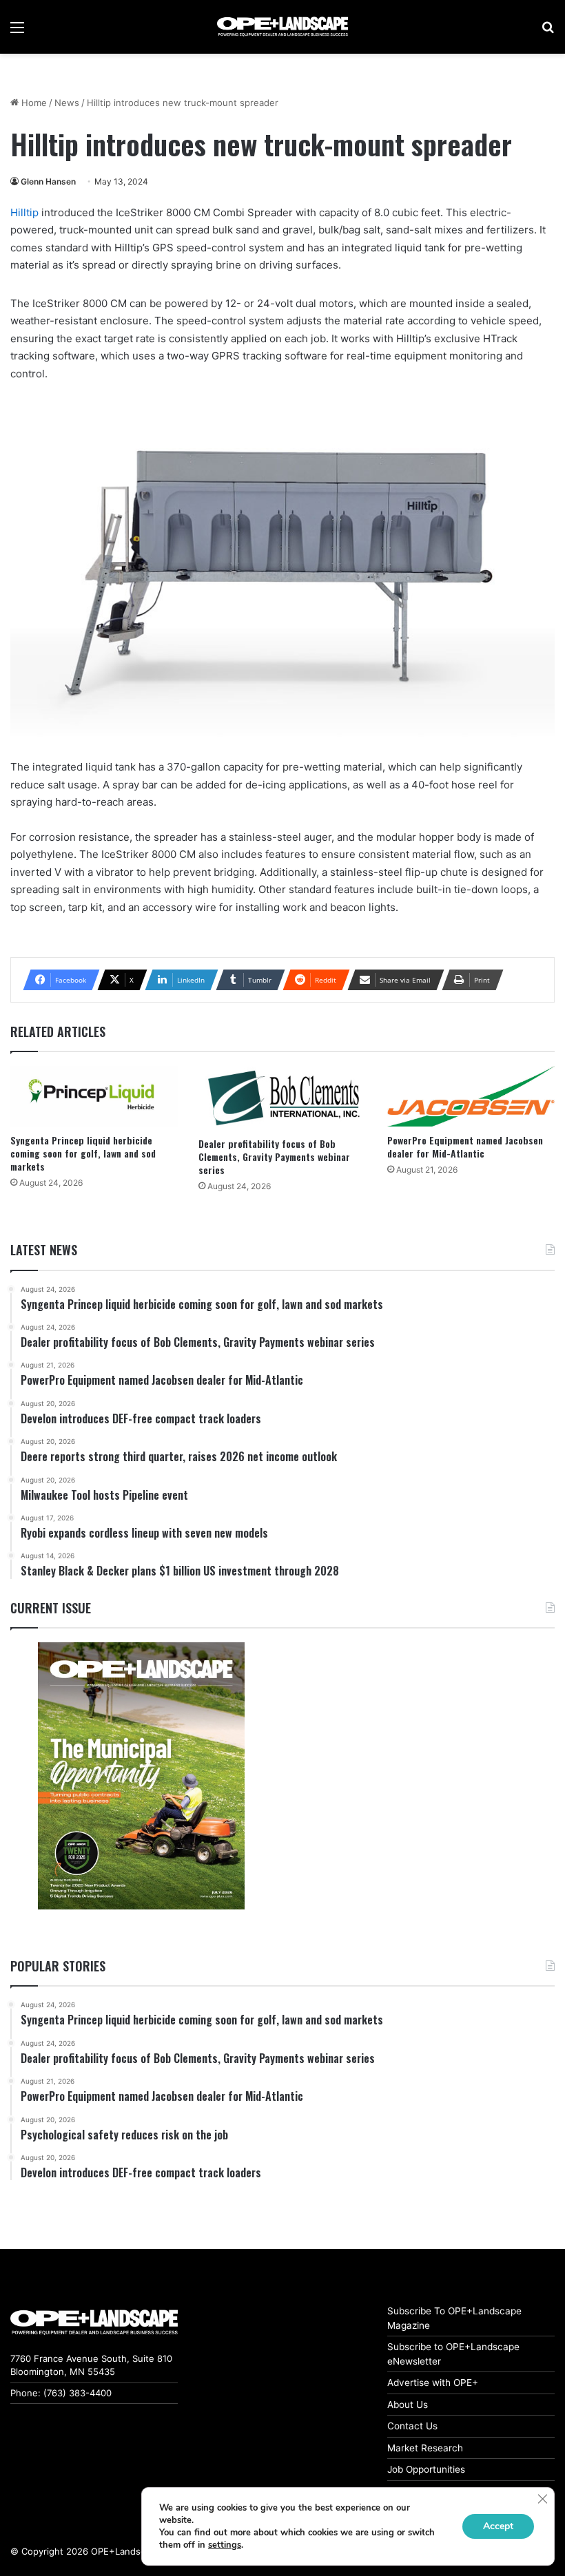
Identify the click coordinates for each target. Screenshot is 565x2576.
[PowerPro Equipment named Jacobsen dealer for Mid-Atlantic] (471, 1096)
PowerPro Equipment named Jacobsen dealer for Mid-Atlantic (465, 1146)
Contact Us (412, 2426)
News (67, 103)
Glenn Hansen (48, 181)
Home (33, 103)
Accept (498, 2526)
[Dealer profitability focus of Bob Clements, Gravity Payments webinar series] (282, 1098)
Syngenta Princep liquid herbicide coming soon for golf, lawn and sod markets (83, 1153)
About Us (408, 2405)
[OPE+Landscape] (282, 27)
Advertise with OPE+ (433, 2383)
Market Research (425, 2448)
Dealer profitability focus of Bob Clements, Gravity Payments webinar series (274, 1156)
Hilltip (24, 212)
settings (225, 2545)
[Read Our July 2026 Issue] (141, 1776)
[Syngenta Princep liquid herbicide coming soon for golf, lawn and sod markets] (94, 1096)
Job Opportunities (426, 2469)
